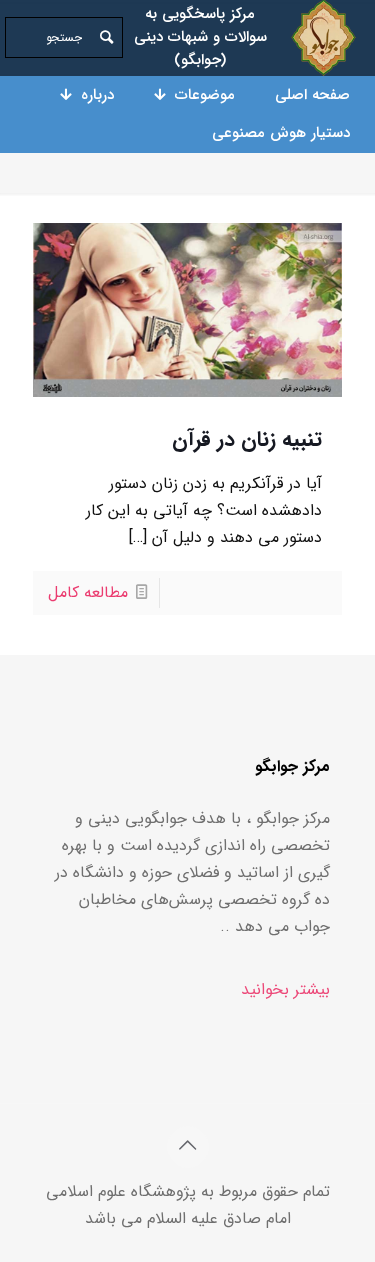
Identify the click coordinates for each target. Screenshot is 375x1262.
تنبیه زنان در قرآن (247, 439)
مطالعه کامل (88, 592)
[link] (323, 38)
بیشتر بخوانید (285, 989)
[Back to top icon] (188, 1147)
